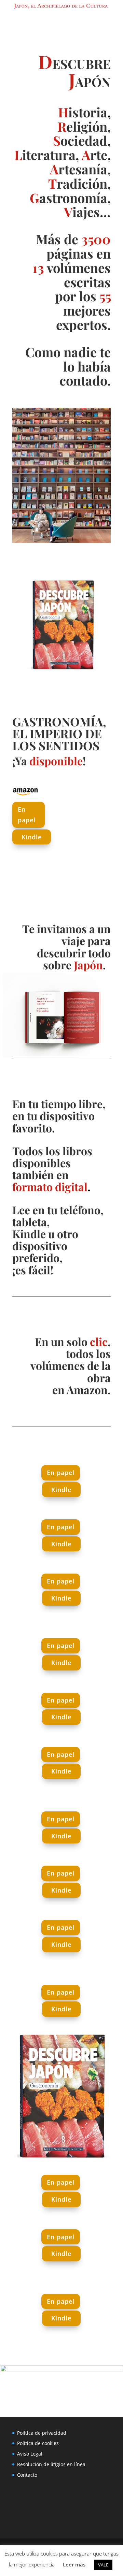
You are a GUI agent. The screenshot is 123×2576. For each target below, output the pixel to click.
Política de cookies (38, 2443)
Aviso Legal (30, 2454)
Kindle (32, 837)
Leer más (74, 2564)
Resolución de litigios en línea (51, 2464)
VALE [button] (103, 2565)
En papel (27, 815)
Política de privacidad (42, 2433)
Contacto (27, 2475)
